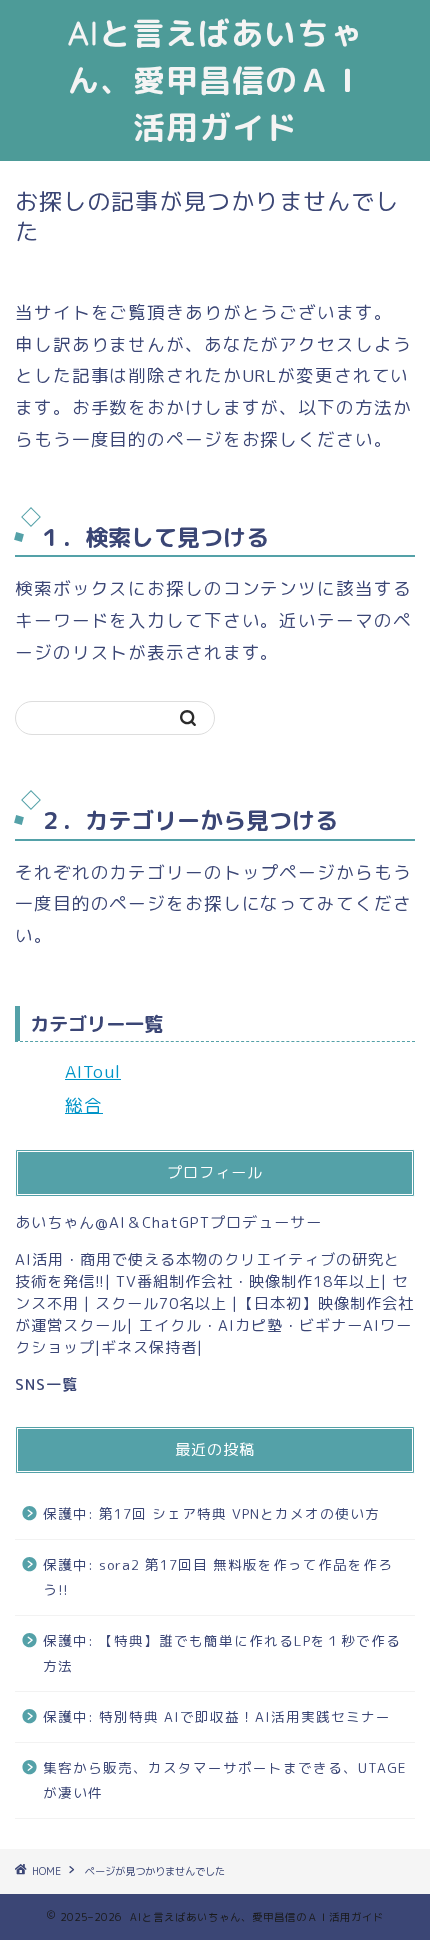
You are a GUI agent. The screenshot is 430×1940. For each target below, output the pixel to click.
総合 (84, 1105)
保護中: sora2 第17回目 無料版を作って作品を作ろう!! (218, 1577)
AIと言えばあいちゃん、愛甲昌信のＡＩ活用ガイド (215, 80)
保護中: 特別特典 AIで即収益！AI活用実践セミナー (217, 1716)
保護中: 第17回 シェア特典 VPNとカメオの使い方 (211, 1513)
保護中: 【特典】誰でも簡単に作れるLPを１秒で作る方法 (222, 1653)
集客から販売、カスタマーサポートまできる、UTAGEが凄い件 (225, 1780)
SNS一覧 (46, 1384)
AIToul (93, 1071)
